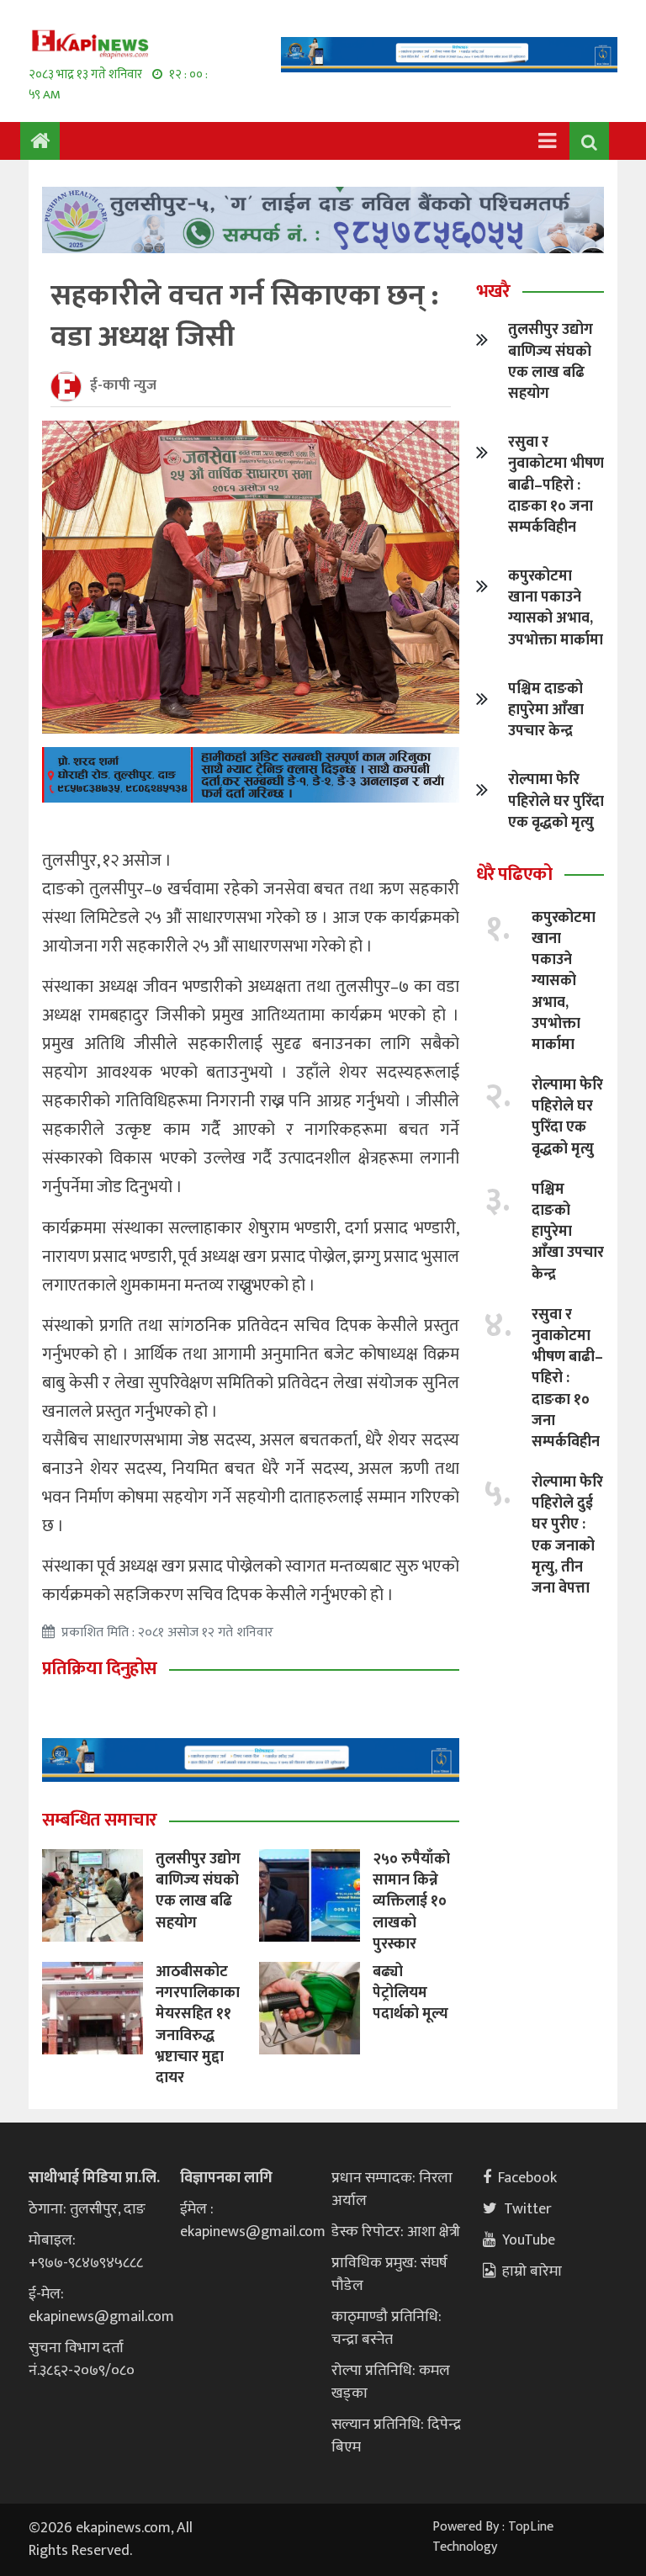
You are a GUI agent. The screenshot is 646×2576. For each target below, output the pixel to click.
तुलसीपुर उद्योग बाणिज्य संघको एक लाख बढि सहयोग (198, 1891)
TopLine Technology (493, 2537)
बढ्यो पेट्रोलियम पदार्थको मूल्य (410, 1993)
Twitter (528, 2209)
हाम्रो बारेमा (532, 2271)
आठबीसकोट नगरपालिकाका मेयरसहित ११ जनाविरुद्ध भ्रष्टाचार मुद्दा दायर (198, 2025)
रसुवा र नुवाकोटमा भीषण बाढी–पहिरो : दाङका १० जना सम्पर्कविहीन (556, 485)
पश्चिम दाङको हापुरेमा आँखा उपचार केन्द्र (546, 710)
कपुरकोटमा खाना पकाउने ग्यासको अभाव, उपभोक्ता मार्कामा (556, 608)
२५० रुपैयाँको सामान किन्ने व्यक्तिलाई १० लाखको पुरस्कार (411, 1902)
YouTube (529, 2240)
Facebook (527, 2178)
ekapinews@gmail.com (101, 2317)
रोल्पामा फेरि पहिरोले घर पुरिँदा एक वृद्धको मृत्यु (556, 801)
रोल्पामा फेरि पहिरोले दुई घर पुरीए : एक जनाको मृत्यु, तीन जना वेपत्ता (567, 1535)
